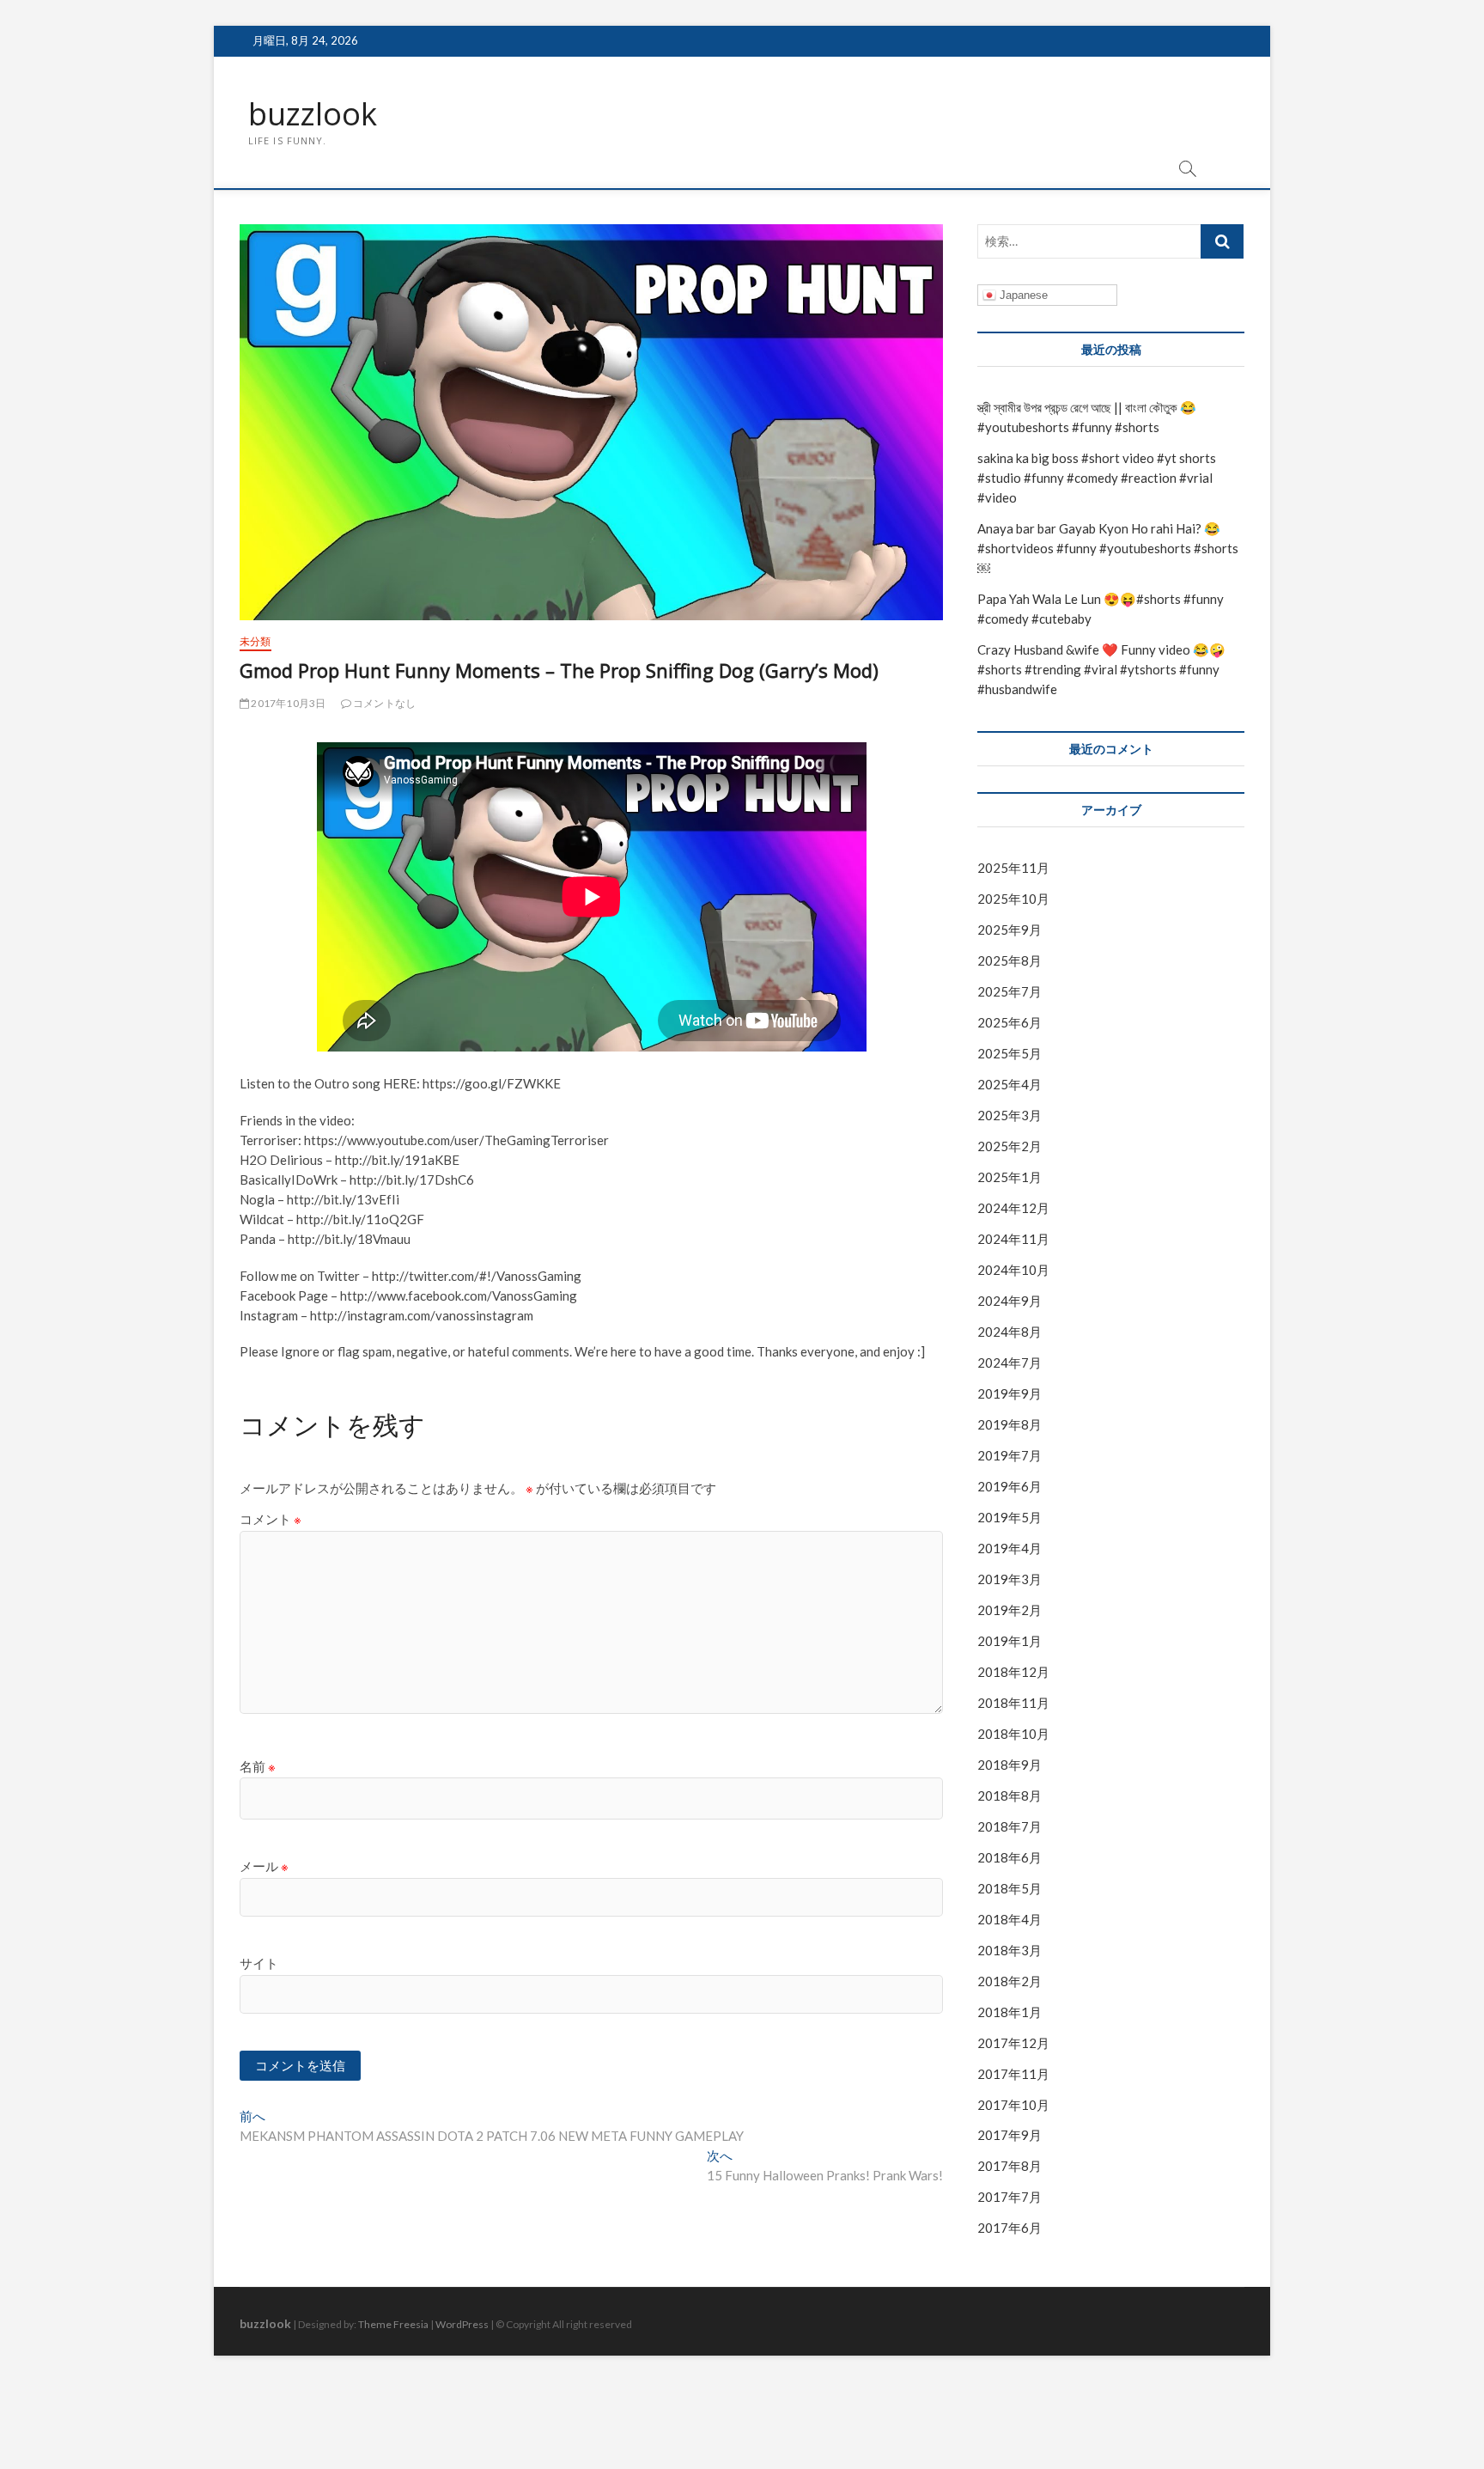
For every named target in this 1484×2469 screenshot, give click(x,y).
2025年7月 (1010, 991)
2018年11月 (1013, 1703)
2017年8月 (1010, 2166)
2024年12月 (1013, 1208)
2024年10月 (1013, 1270)
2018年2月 (1010, 1981)
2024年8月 (1010, 1332)
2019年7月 (1010, 1455)
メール (264, 1866)
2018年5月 (1010, 1888)
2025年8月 (1010, 960)
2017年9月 (1010, 2135)
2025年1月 (1010, 1177)
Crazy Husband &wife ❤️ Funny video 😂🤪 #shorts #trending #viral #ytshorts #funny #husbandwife (1101, 669)
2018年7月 (1010, 1826)
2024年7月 (1010, 1363)
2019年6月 (1010, 1486)
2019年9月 (1010, 1393)
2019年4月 (1010, 1548)
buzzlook (313, 114)
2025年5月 (1010, 1053)
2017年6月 (1010, 2228)
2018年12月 (1013, 1672)
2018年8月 (1010, 1795)
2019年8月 (1010, 1424)
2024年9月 (1010, 1301)
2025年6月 (1010, 1022)
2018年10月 (1013, 1734)
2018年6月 (1010, 1857)
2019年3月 (1010, 1579)
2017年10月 (1013, 2105)
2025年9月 (1010, 930)
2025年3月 (1010, 1115)
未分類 (255, 641)
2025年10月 (1013, 899)
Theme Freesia (393, 2324)
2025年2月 (1010, 1146)
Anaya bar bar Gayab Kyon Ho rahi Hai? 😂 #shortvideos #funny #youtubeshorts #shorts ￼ (1108, 548)
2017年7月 (1010, 2197)
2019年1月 (1010, 1641)
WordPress (462, 2324)
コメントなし (383, 703)
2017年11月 (1013, 2074)
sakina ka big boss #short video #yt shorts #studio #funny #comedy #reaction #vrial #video (1097, 478)
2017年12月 (1013, 2043)
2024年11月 (1013, 1239)
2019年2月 (1010, 1610)
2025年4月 (1010, 1084)
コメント (271, 1519)
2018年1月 (1010, 2012)
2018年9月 (1010, 1765)
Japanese (1022, 295)
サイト (259, 1963)
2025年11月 (1013, 868)
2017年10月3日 (287, 703)
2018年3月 (1010, 1950)
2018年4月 (1010, 1919)
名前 (258, 1766)
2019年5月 (1010, 1517)
